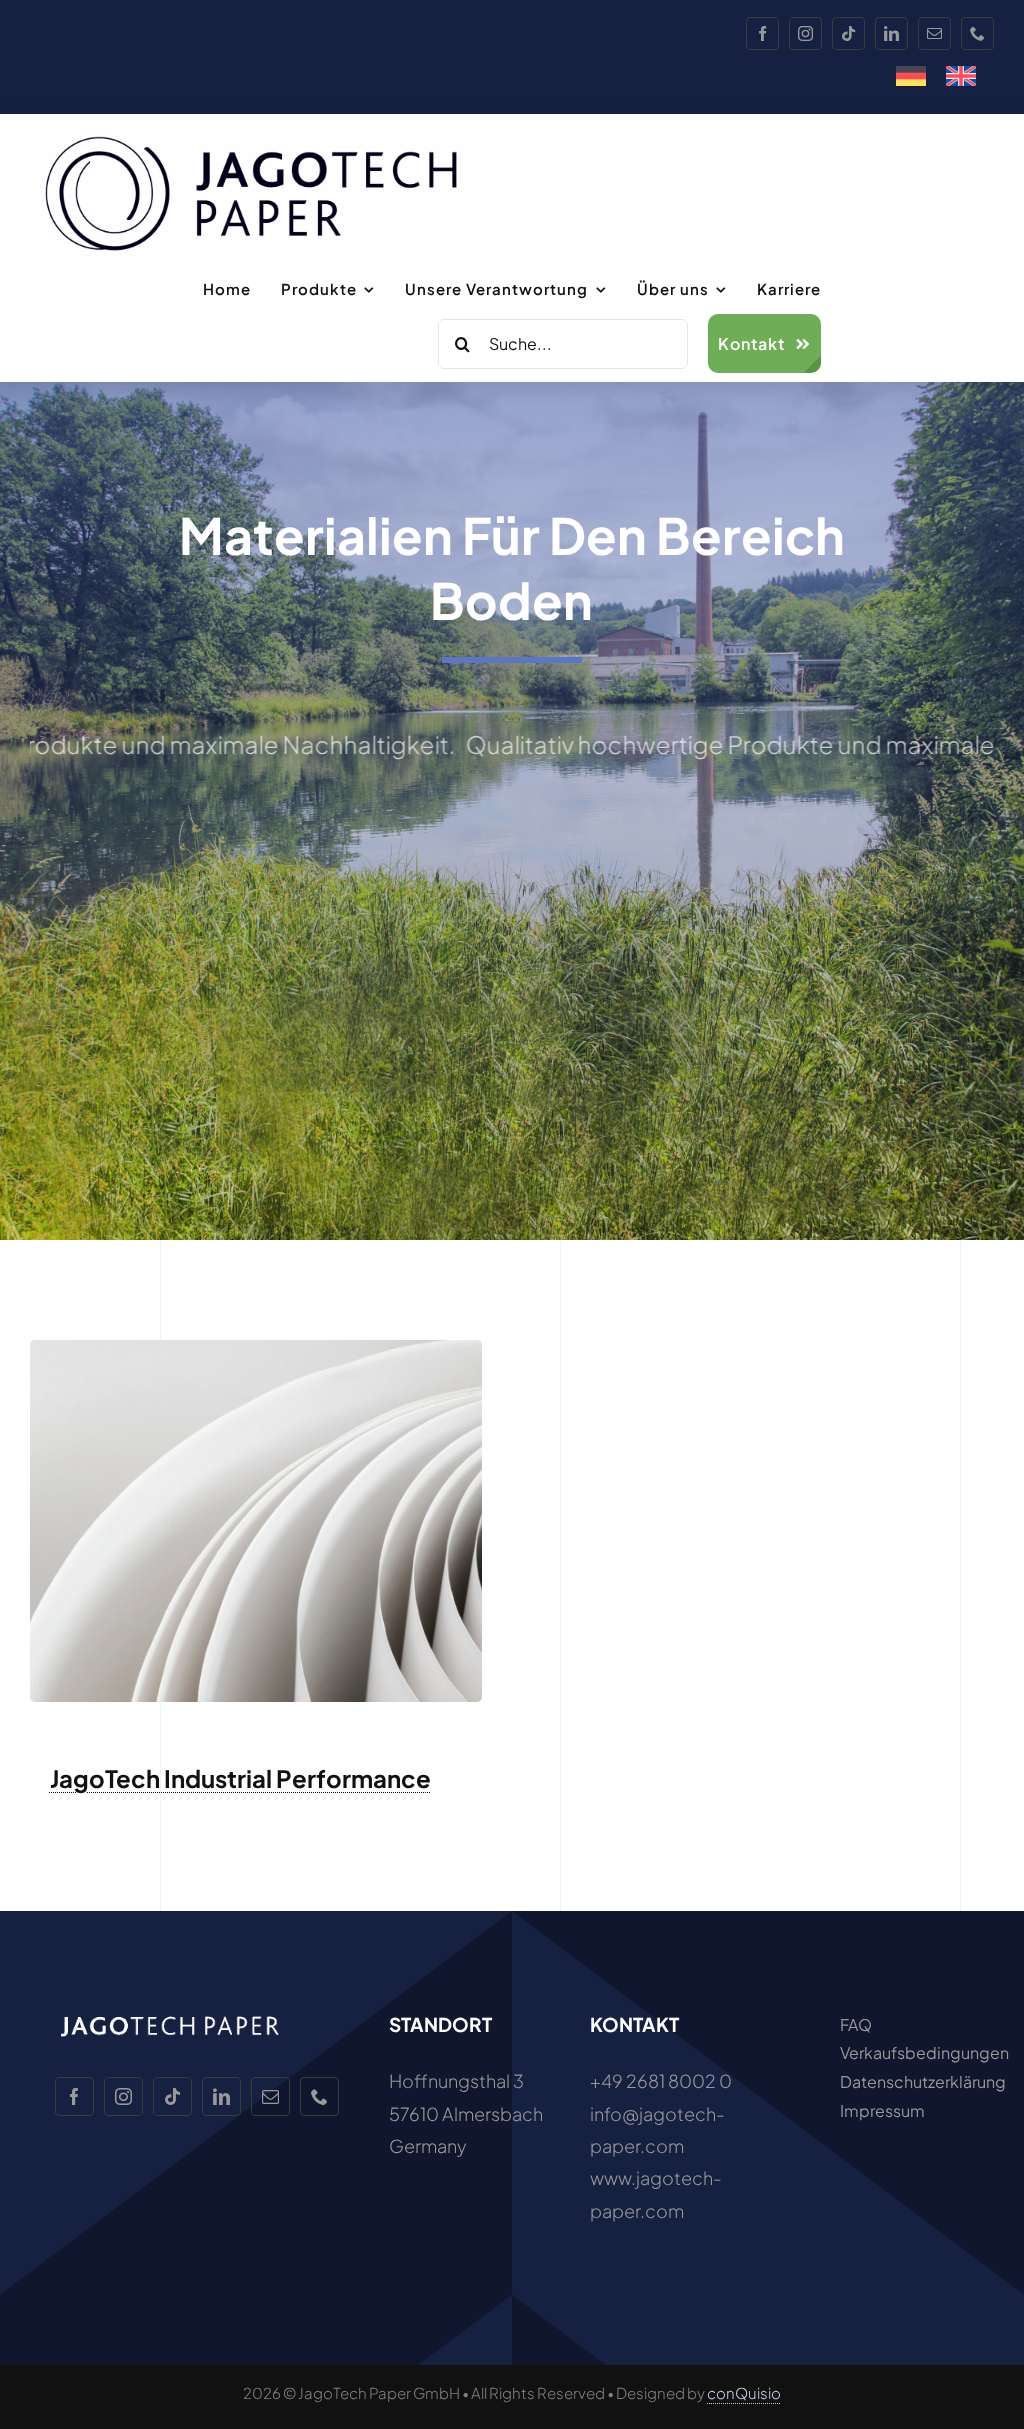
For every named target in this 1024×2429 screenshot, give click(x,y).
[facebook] (762, 33)
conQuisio (744, 2392)
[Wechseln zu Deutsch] (911, 76)
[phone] (977, 33)
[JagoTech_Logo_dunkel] (255, 132)
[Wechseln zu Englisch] (961, 76)
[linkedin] (891, 33)
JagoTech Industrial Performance (240, 1778)
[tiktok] (848, 33)
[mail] (934, 33)
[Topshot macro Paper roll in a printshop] (256, 1348)
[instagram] (805, 33)
